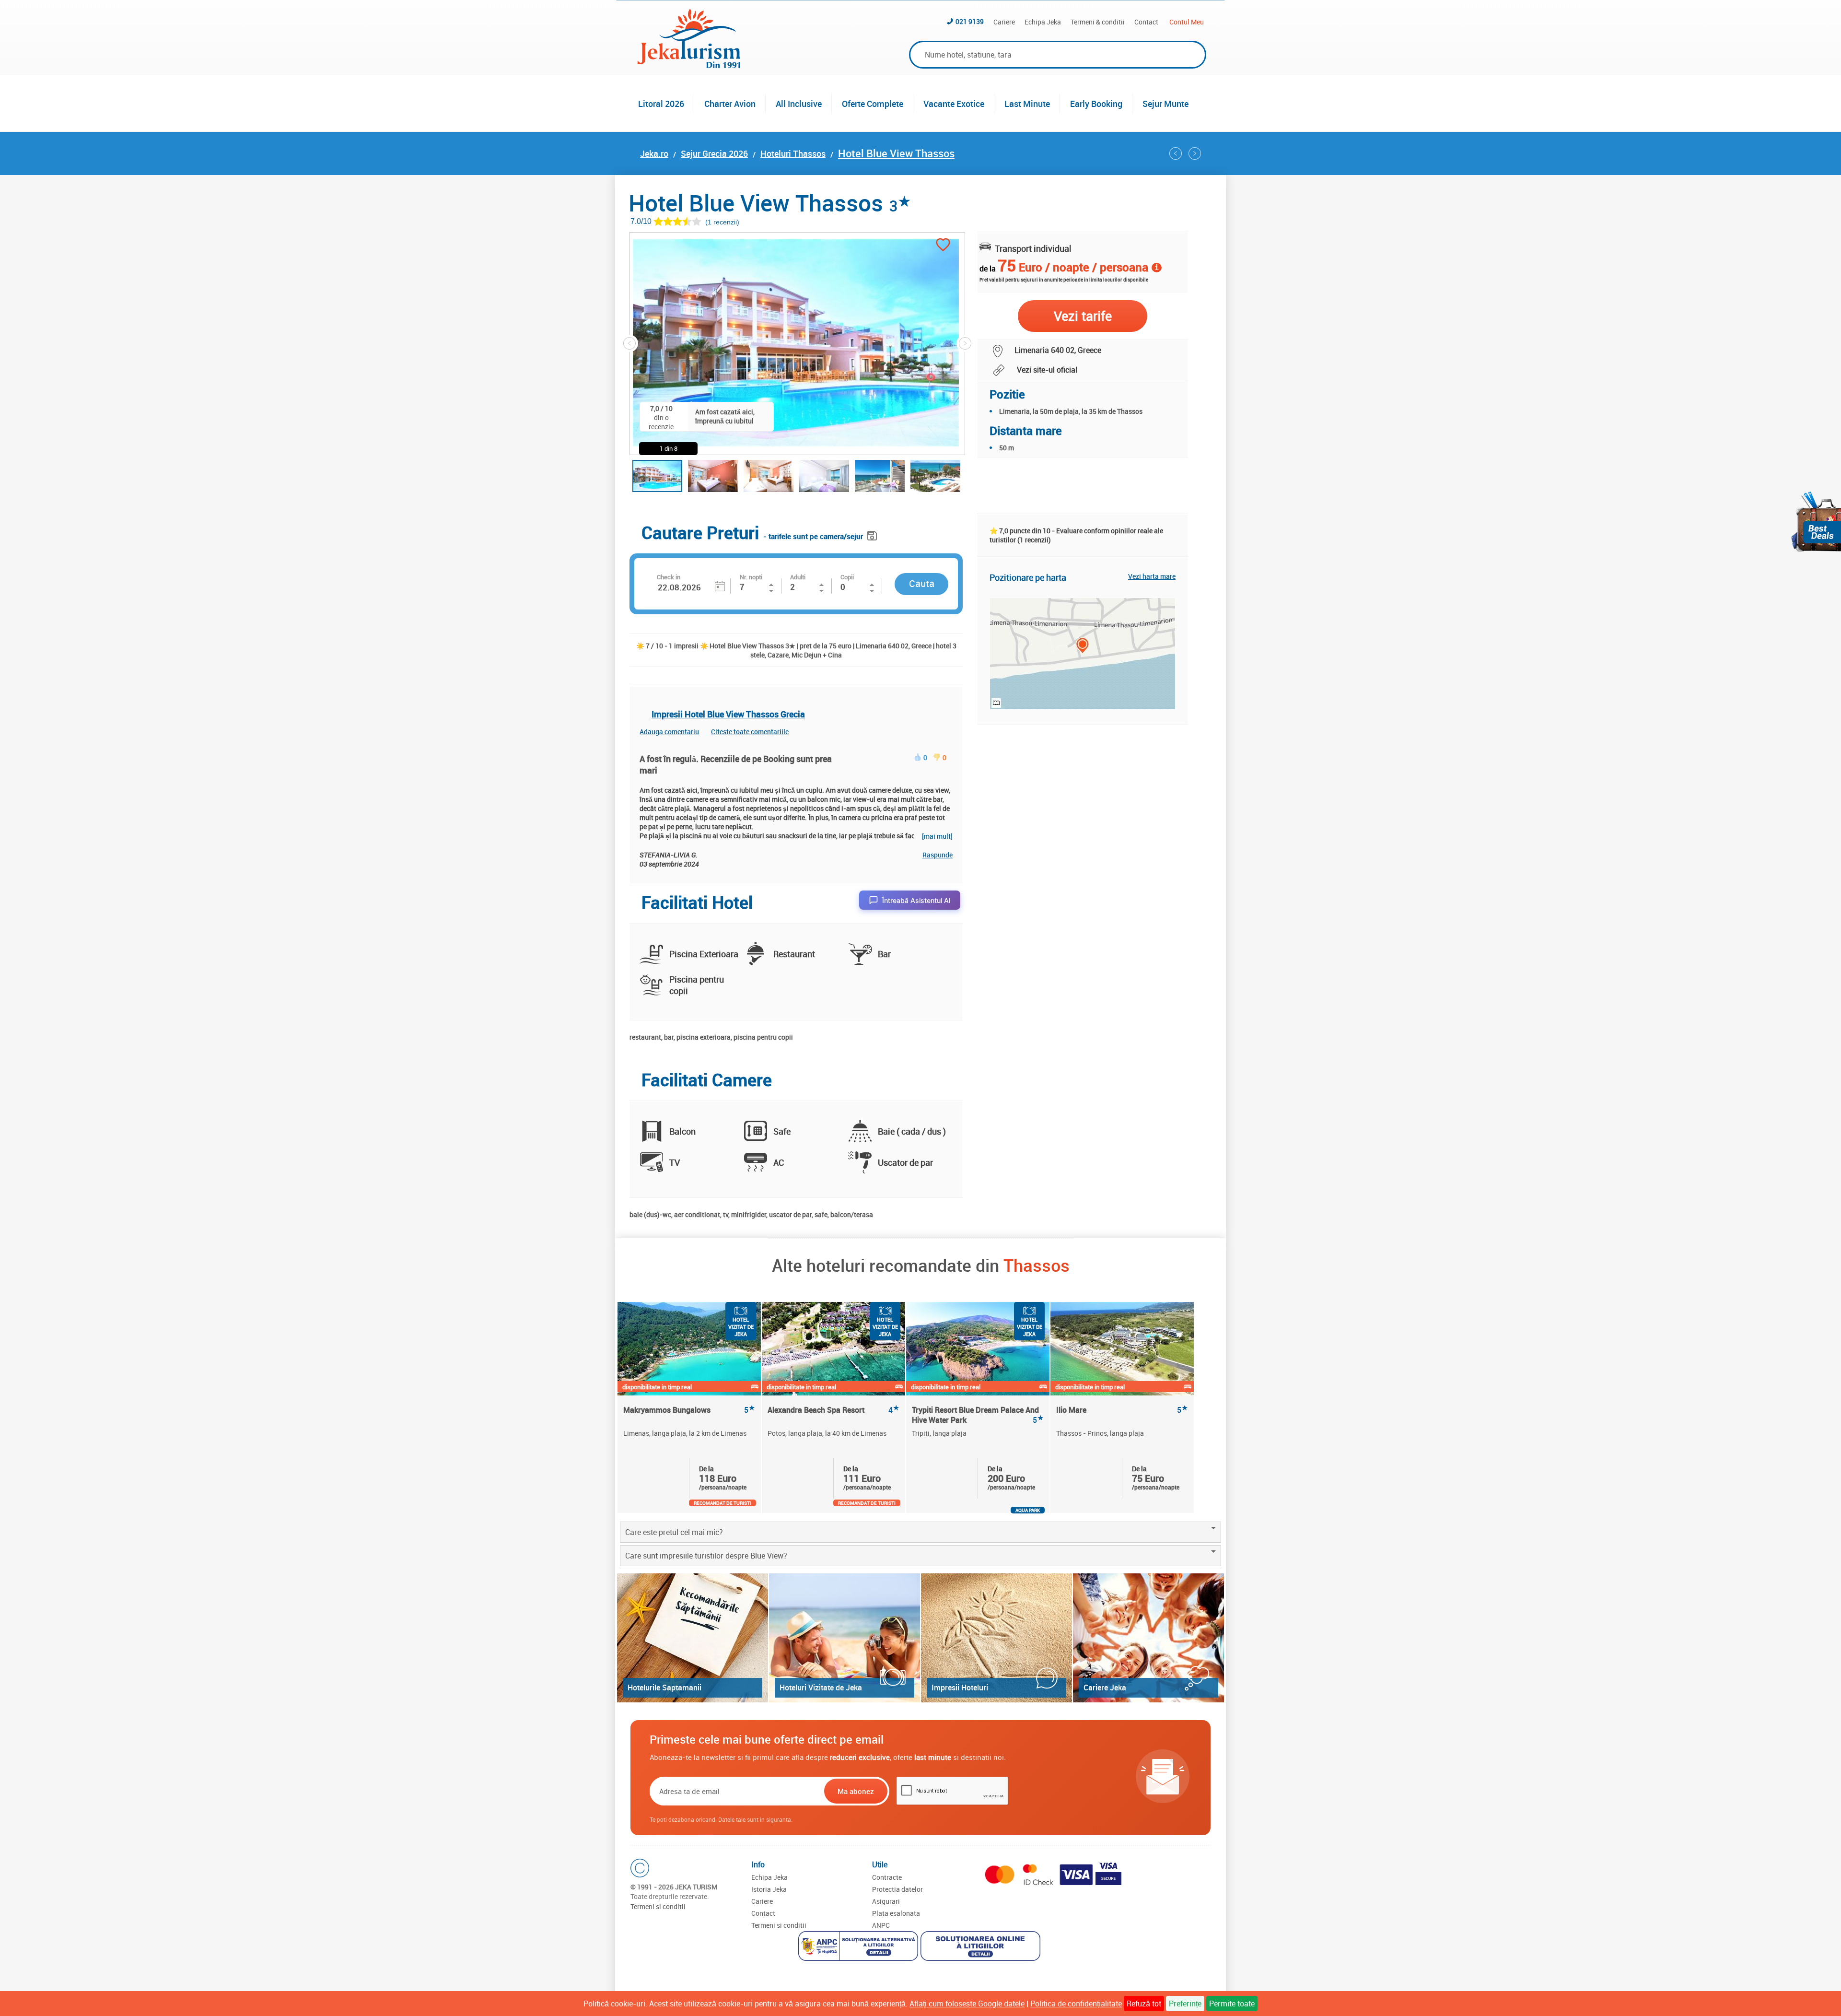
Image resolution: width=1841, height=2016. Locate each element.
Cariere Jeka (1105, 1688)
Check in (669, 577)
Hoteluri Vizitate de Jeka (821, 1688)
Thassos (1037, 1265)
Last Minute (1027, 104)
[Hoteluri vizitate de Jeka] (845, 1638)
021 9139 (970, 21)
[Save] (873, 534)
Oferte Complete (873, 104)
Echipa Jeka (1043, 22)
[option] (690, 1407)
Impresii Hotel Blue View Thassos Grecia (728, 714)
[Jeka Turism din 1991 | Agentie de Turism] (689, 65)
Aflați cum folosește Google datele (967, 2004)
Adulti (798, 577)
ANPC (881, 1925)
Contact (1146, 22)
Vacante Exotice (954, 104)
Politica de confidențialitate (1076, 2004)
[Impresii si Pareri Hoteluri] (996, 1638)
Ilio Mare (1122, 1410)
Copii (847, 577)
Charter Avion (730, 104)
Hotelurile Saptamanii (664, 1688)
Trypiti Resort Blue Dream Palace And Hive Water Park (978, 1415)
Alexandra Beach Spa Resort (833, 1410)
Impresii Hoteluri (960, 1688)
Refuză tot (1144, 2004)
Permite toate (1232, 2004)
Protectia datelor (897, 1889)
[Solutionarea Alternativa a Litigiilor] (859, 1947)
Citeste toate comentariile (750, 732)
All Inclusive (799, 104)
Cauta (922, 583)
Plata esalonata (896, 1913)
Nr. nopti (751, 577)
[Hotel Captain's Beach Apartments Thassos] (1195, 153)
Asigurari (886, 1901)
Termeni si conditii (658, 1906)
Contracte (887, 1877)
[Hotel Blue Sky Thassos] (1176, 153)
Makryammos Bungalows (689, 1410)
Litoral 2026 (661, 104)
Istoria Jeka (769, 1889)
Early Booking (1096, 104)
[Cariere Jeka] (1148, 1638)
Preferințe (1185, 2004)
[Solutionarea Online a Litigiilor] (982, 1947)
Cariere (1004, 22)
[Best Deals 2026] (1816, 522)
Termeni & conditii (1098, 22)
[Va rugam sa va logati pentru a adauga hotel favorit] (943, 246)
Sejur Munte (1165, 104)
